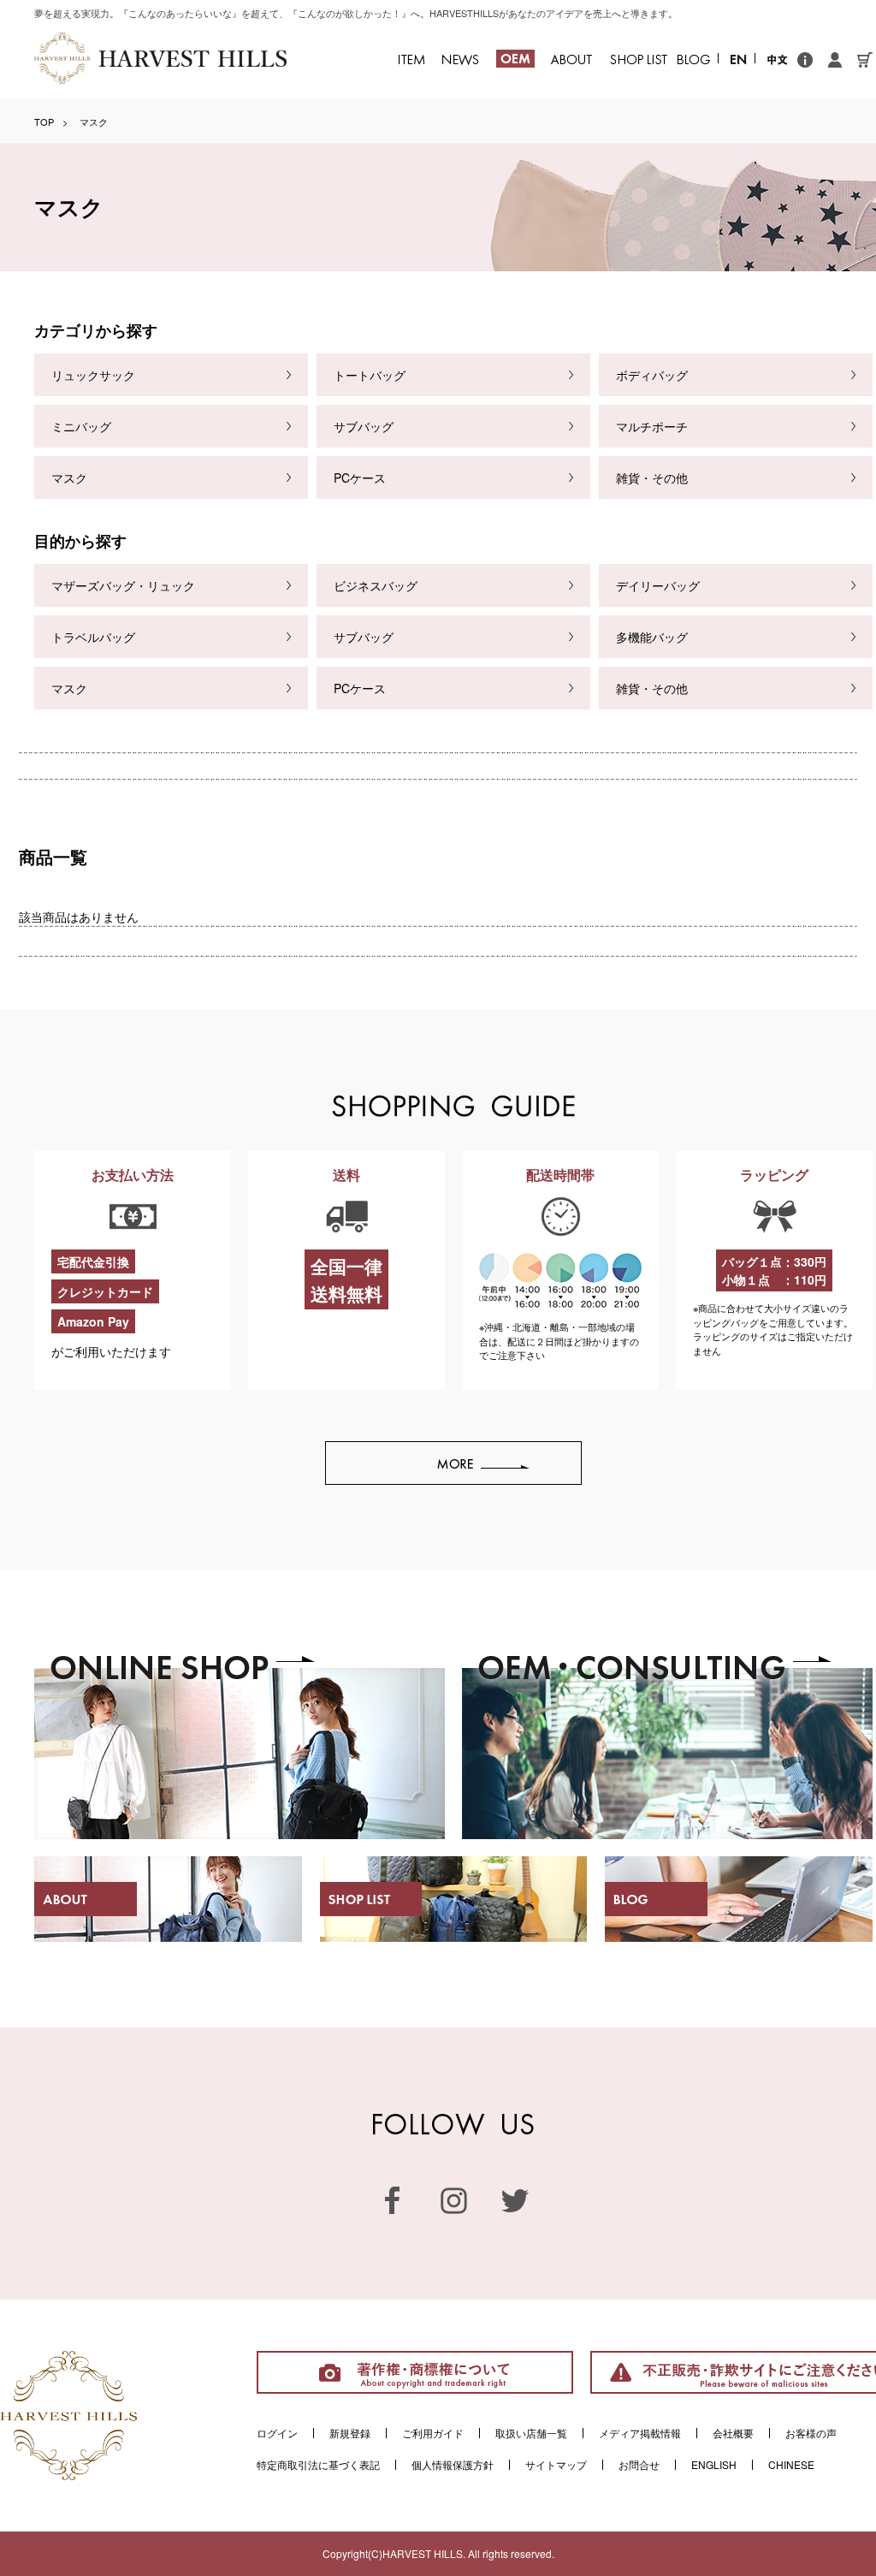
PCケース (360, 478)
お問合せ (639, 2464)
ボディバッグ (652, 375)
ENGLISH (714, 2464)
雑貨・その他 (652, 478)
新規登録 (350, 2433)
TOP (44, 122)
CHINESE (791, 2464)
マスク (69, 478)
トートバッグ (370, 375)
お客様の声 (811, 2433)
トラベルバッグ (93, 637)
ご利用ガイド (433, 2433)
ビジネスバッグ (376, 585)
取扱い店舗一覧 (531, 2433)
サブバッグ (364, 426)
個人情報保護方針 (453, 2464)
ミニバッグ (81, 426)
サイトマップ (556, 2464)
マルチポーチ (652, 426)
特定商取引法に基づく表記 (318, 2464)
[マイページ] (835, 57)
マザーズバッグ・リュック (123, 585)
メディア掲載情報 (640, 2433)
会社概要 (733, 2433)
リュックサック (93, 375)
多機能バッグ (652, 637)
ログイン (277, 2433)
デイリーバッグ (658, 585)
